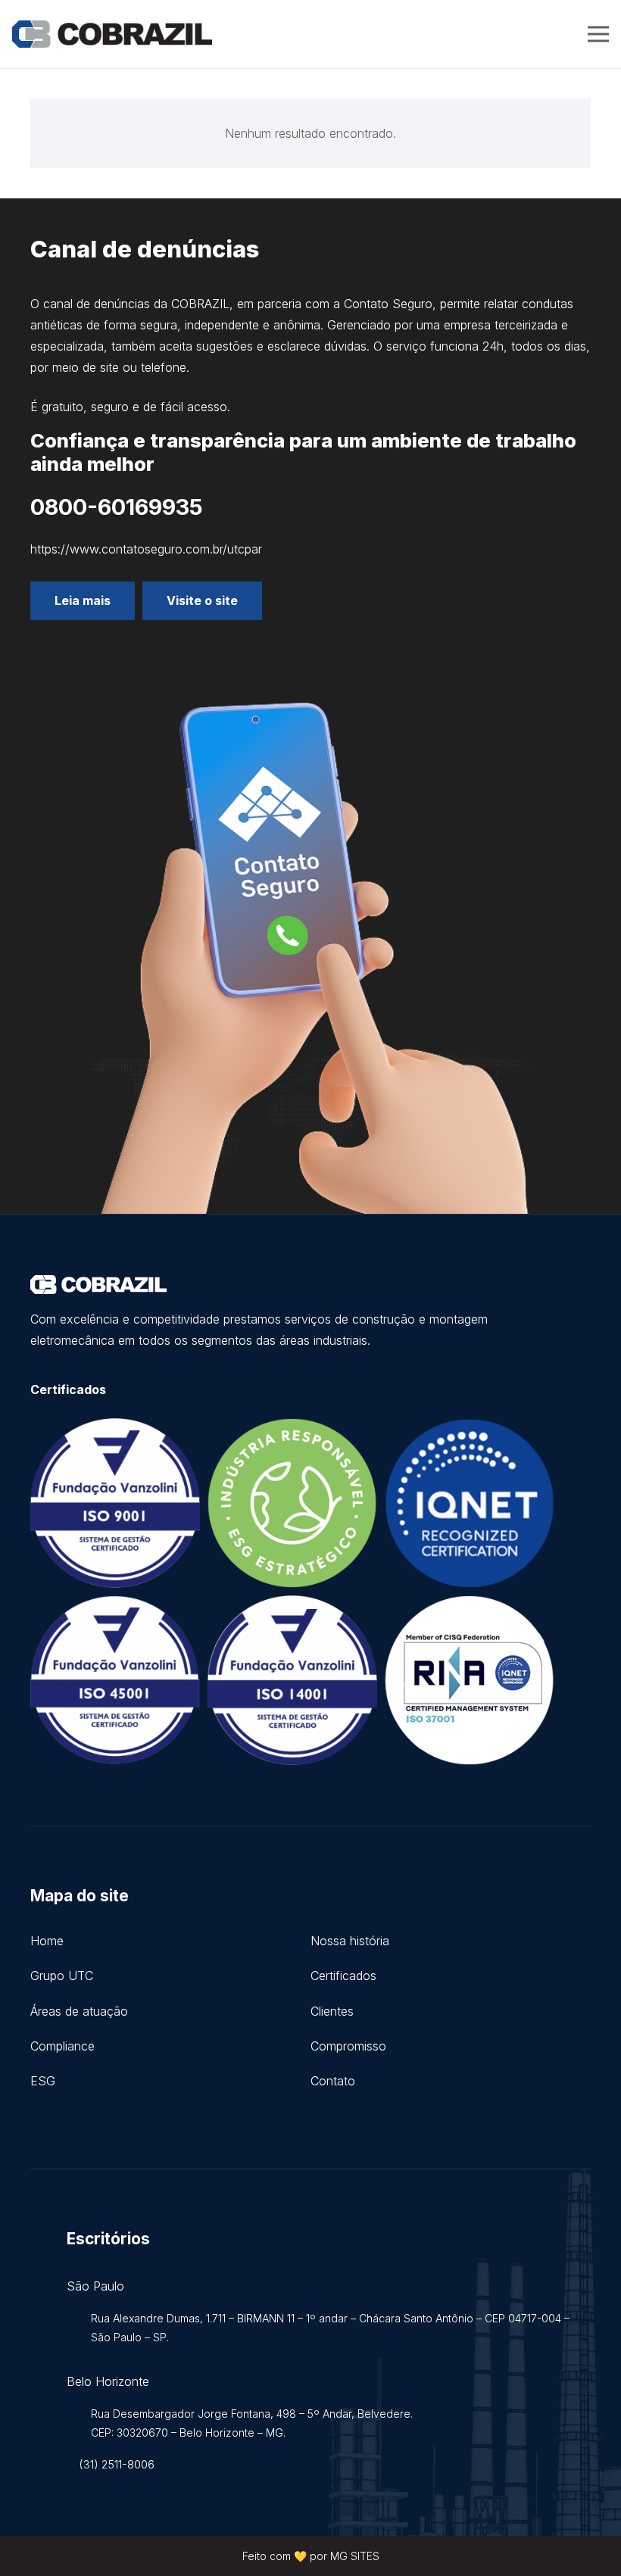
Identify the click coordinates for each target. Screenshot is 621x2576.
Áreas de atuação (79, 2011)
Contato (333, 2081)
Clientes (332, 2011)
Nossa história (350, 1941)
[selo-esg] (292, 1503)
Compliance (62, 2046)
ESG (43, 2081)
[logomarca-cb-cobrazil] (112, 34)
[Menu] (598, 34)
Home (47, 1941)
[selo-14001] (292, 1680)
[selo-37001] (470, 1680)
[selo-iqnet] (470, 1503)
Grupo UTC (62, 1976)
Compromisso (348, 2046)
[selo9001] (115, 1503)
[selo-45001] (115, 1680)
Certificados (343, 1976)
